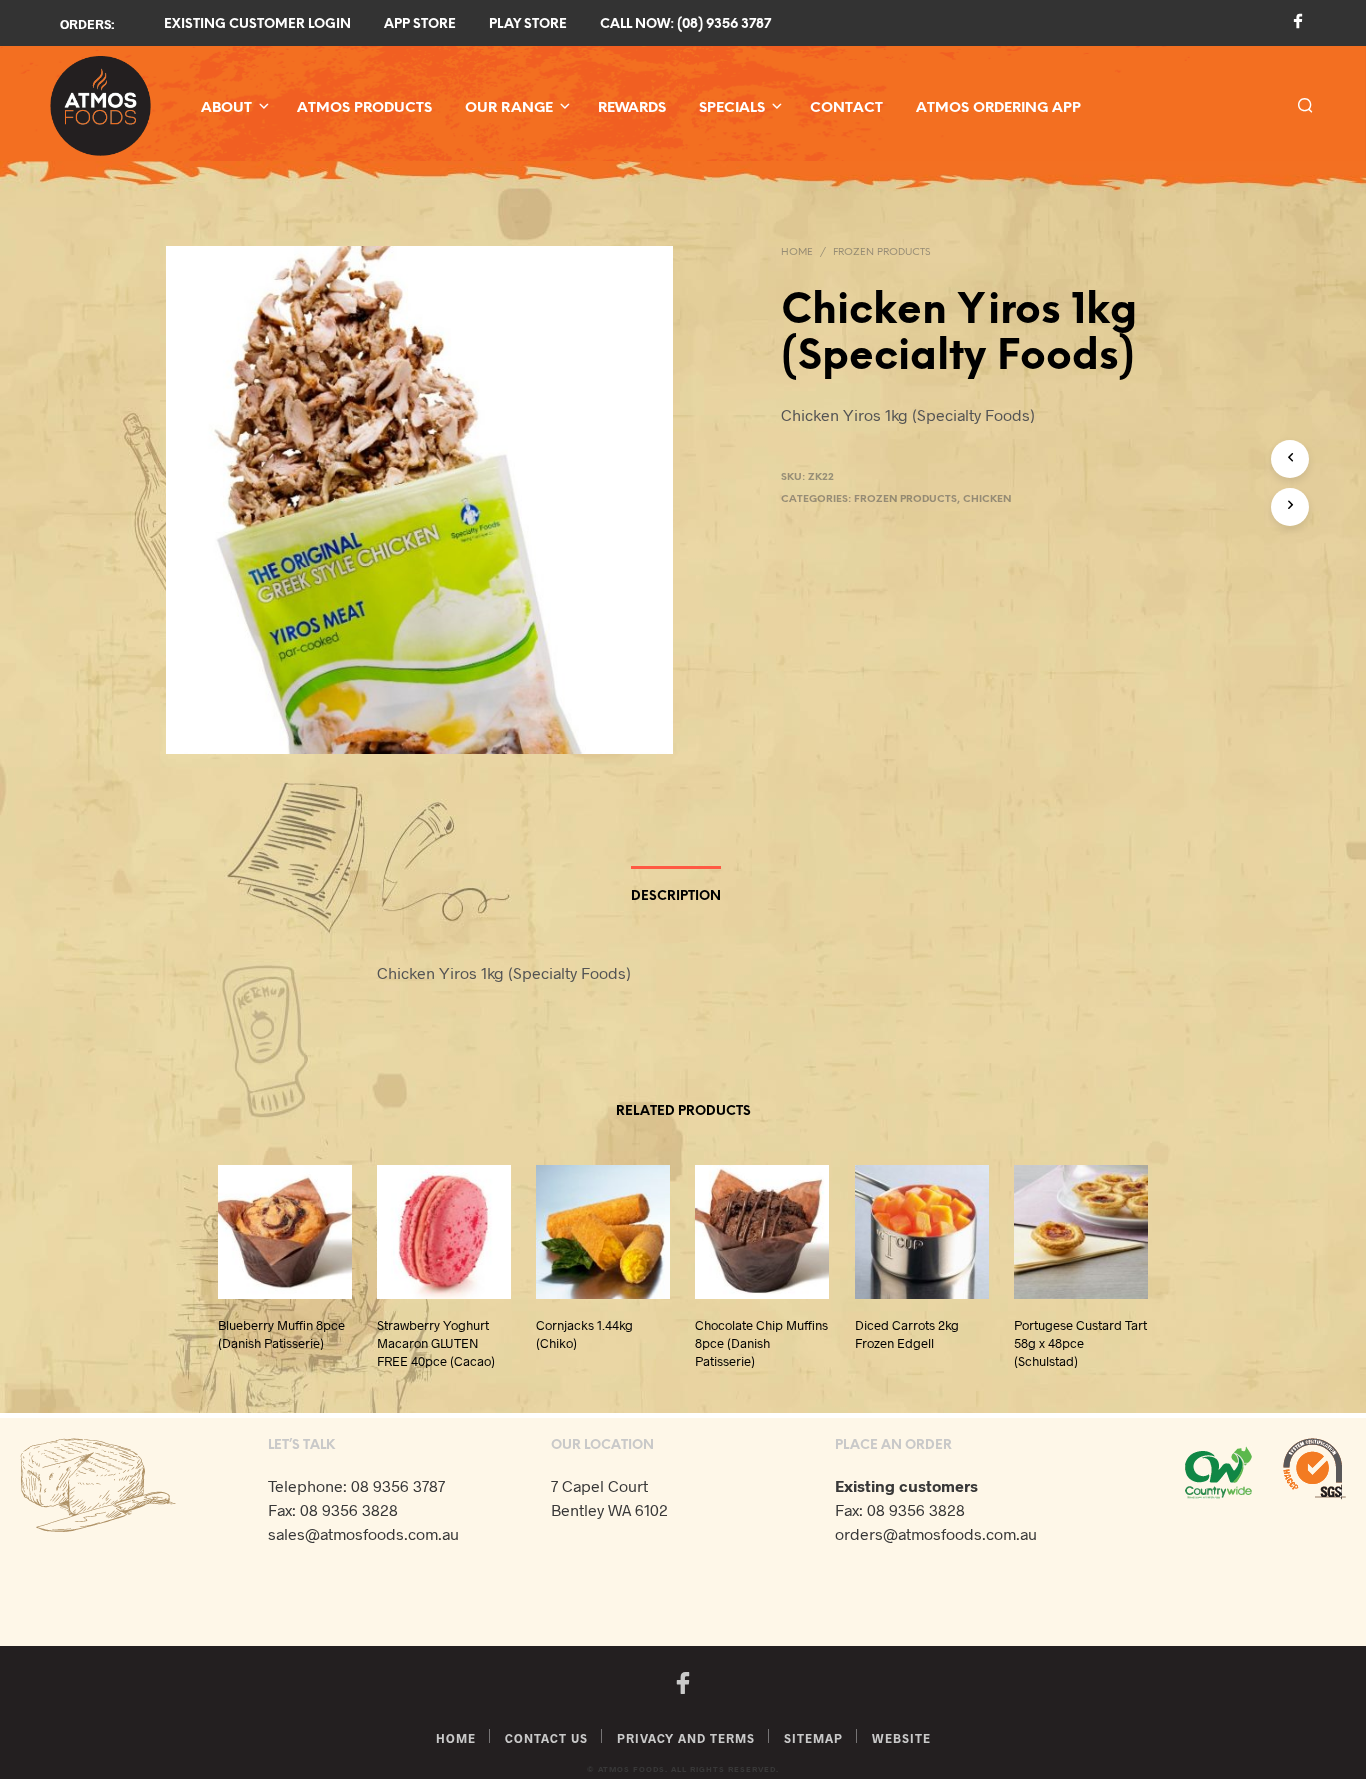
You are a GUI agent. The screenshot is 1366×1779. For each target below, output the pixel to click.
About (226, 108)
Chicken (987, 499)
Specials (732, 108)
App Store (420, 24)
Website (901, 1738)
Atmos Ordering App (998, 108)
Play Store (528, 24)
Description (676, 896)
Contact (846, 108)
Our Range (509, 108)
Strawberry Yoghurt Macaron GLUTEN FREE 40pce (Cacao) (436, 1343)
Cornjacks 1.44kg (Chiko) (584, 1334)
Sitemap (813, 1738)
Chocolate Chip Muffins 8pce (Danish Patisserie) (761, 1343)
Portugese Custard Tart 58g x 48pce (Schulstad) (1080, 1343)
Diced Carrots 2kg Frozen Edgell (907, 1334)
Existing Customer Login (257, 24)
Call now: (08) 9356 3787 (685, 24)
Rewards (632, 108)
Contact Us (546, 1738)
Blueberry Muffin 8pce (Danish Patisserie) (281, 1334)
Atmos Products (364, 108)
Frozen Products (881, 252)
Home (797, 252)
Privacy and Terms (686, 1738)
